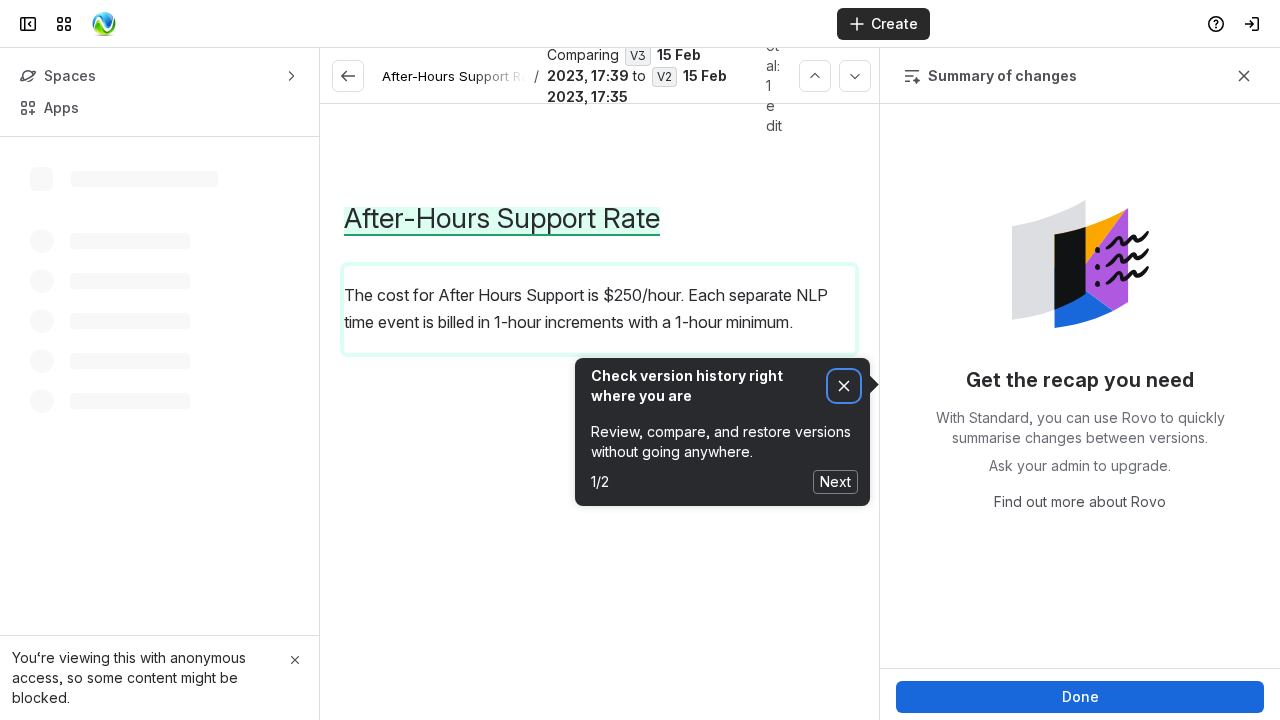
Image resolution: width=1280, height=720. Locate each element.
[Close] (295, 660)
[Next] (855, 76)
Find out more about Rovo (1080, 501)
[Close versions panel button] (1244, 76)
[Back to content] (348, 76)
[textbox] (599, 349)
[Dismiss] (844, 386)
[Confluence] (104, 24)
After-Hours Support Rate (461, 76)
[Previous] (815, 76)
